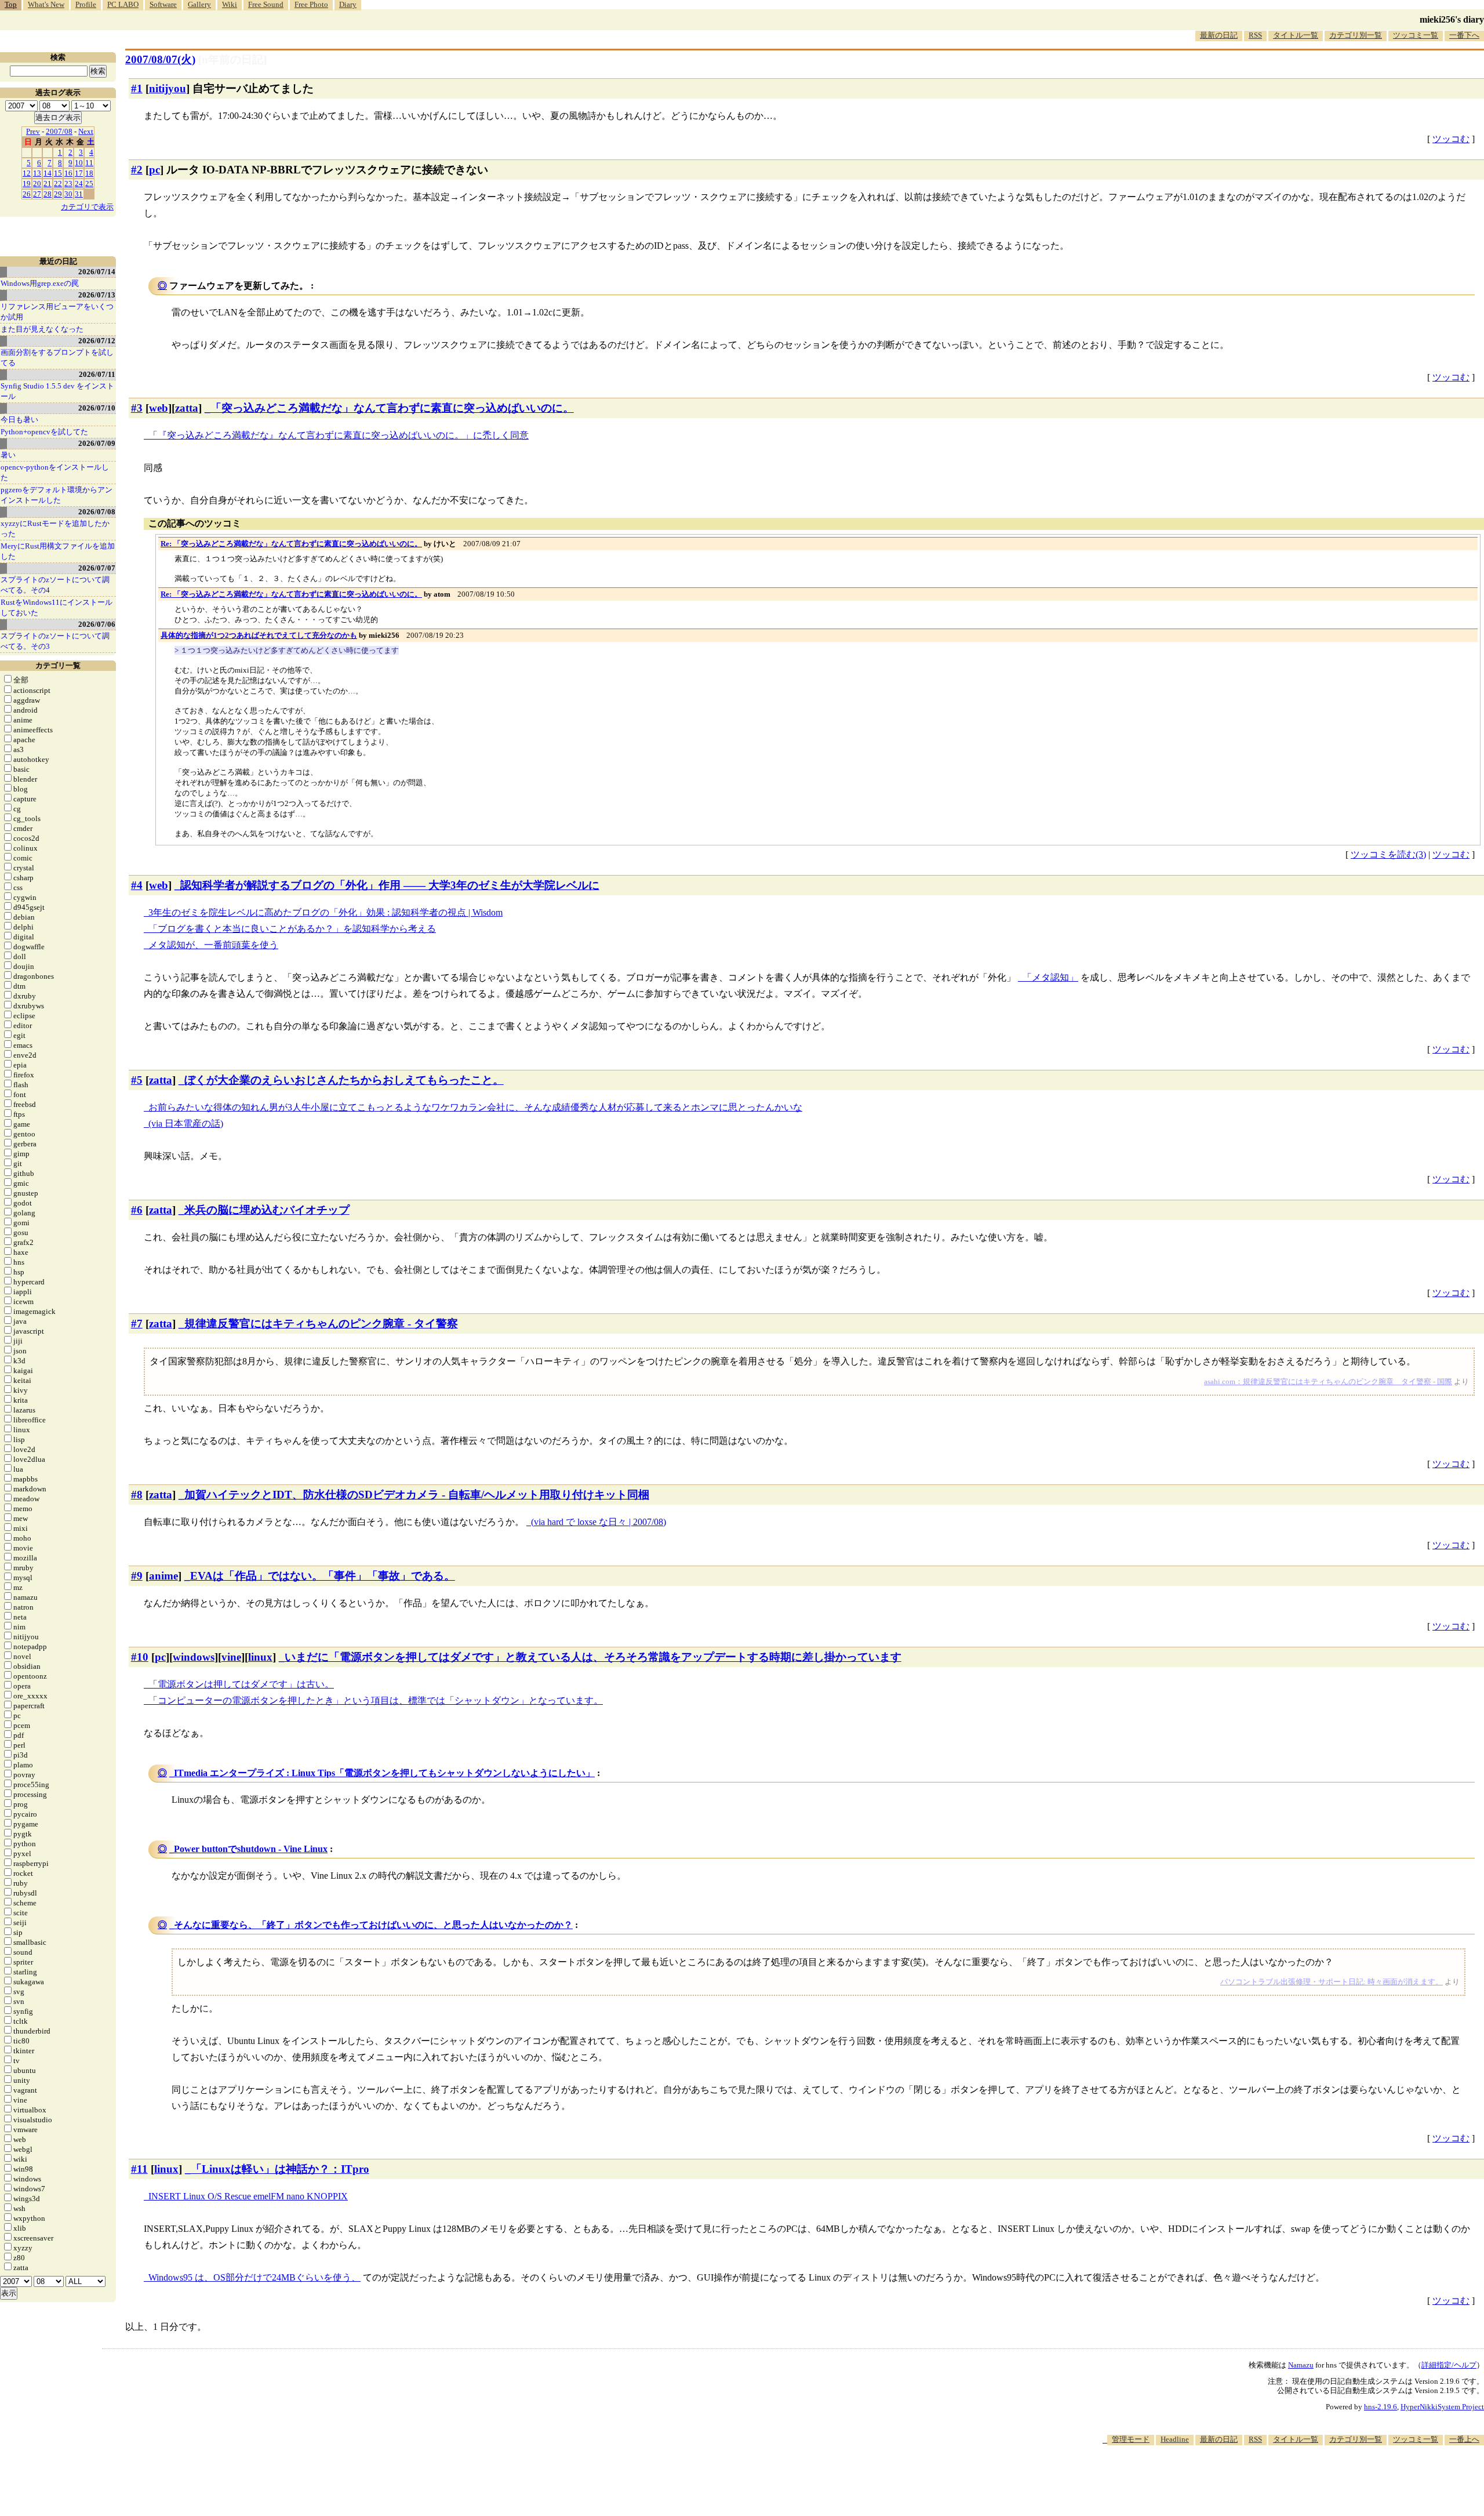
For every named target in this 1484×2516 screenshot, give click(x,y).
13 (37, 173)
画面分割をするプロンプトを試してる (57, 357)
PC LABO (123, 4)
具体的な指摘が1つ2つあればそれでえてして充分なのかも (259, 635)
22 (58, 184)
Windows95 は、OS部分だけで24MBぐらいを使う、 (254, 2277)
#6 (137, 1210)
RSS (1255, 35)
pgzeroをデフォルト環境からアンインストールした (57, 495)
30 (68, 194)
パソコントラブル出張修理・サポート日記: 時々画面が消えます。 (1332, 1982)
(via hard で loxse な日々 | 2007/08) (599, 1522)
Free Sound (266, 4)
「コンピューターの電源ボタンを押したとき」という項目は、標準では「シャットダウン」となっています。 (376, 1700)
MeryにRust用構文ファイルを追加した (58, 551)
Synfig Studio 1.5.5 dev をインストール (57, 391)
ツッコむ (1451, 139)
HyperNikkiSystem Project (1442, 2407)
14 (48, 173)
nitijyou (168, 88)
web (159, 408)
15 (58, 173)
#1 (137, 88)
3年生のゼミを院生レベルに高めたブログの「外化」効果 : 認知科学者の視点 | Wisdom (325, 912)
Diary (348, 4)
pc (154, 170)
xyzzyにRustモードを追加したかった (55, 529)
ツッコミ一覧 (1416, 35)
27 (37, 194)
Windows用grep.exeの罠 (40, 283)
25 (89, 184)
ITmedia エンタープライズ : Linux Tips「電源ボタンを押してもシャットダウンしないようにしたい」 (384, 1773)
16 (68, 173)
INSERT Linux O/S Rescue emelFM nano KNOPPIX (248, 2196)
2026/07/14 (97, 272)
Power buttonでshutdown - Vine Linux (251, 1849)
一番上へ (1464, 2439)
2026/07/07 (97, 568)
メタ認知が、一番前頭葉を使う (213, 945)
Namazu (1301, 2365)
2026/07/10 (97, 408)
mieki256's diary (1452, 19)
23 (68, 184)
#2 (137, 170)
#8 (137, 1495)
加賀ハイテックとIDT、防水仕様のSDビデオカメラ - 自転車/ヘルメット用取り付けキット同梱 (417, 1495)
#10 (140, 1657)
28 (48, 194)
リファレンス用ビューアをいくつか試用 (57, 312)
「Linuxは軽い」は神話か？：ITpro (280, 2169)
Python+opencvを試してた (44, 432)
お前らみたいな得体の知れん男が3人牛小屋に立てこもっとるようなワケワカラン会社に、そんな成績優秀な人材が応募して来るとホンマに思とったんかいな (475, 1107)
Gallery (199, 4)
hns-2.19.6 (1381, 2407)
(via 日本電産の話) (186, 1123)
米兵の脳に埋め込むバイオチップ (267, 1210)
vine (231, 1657)
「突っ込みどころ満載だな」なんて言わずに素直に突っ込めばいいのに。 (392, 408)
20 (37, 184)
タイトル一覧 (1296, 35)
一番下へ (1464, 35)
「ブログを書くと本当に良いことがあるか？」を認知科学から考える (292, 929)
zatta (187, 408)
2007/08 (59, 131)
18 (89, 173)
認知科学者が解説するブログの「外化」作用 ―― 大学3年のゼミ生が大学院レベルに (390, 885)
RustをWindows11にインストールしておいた (57, 607)
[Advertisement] (1273, 2481)
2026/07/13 (97, 295)
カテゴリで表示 (87, 207)
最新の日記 (1219, 35)
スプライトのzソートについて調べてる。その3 (55, 641)
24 (79, 184)
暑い (8, 455)
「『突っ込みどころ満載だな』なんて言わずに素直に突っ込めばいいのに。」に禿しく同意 (339, 435)
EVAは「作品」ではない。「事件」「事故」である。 (323, 1576)
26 (27, 194)
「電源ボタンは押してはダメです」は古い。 (241, 1684)
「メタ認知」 (1050, 977)
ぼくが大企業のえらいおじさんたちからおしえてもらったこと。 (344, 1080)
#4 (137, 885)
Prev (33, 131)
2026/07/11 (97, 374)
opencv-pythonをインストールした (55, 472)
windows (194, 1657)
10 (79, 163)
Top (11, 4)
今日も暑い (19, 420)
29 (58, 194)
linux (260, 1657)
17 (79, 173)
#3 (137, 408)
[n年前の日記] (232, 59)
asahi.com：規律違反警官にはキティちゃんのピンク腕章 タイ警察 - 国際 (1328, 1382)
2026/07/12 (97, 341)
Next (86, 131)
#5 (137, 1080)
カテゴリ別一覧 (1356, 35)
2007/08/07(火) (160, 59)
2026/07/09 (97, 443)
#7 (137, 1324)
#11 (139, 2169)
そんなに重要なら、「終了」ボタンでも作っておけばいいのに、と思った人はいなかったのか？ (373, 1925)
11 (89, 163)
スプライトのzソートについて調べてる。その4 (55, 585)
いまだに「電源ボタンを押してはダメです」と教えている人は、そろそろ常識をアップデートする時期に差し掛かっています (593, 1657)
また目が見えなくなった (42, 329)
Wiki (230, 4)
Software (163, 4)
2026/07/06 (97, 624)
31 (79, 194)
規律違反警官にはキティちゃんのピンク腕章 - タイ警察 (321, 1324)
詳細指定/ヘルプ (1449, 2365)
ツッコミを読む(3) (1388, 854)
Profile (86, 4)
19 (27, 184)
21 (48, 184)
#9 (137, 1576)
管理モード (1131, 2439)
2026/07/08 (97, 512)
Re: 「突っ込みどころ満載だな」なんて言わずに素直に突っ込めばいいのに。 (291, 544)
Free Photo (311, 4)
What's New (46, 4)
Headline (1175, 2439)
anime (163, 1576)
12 (27, 173)
